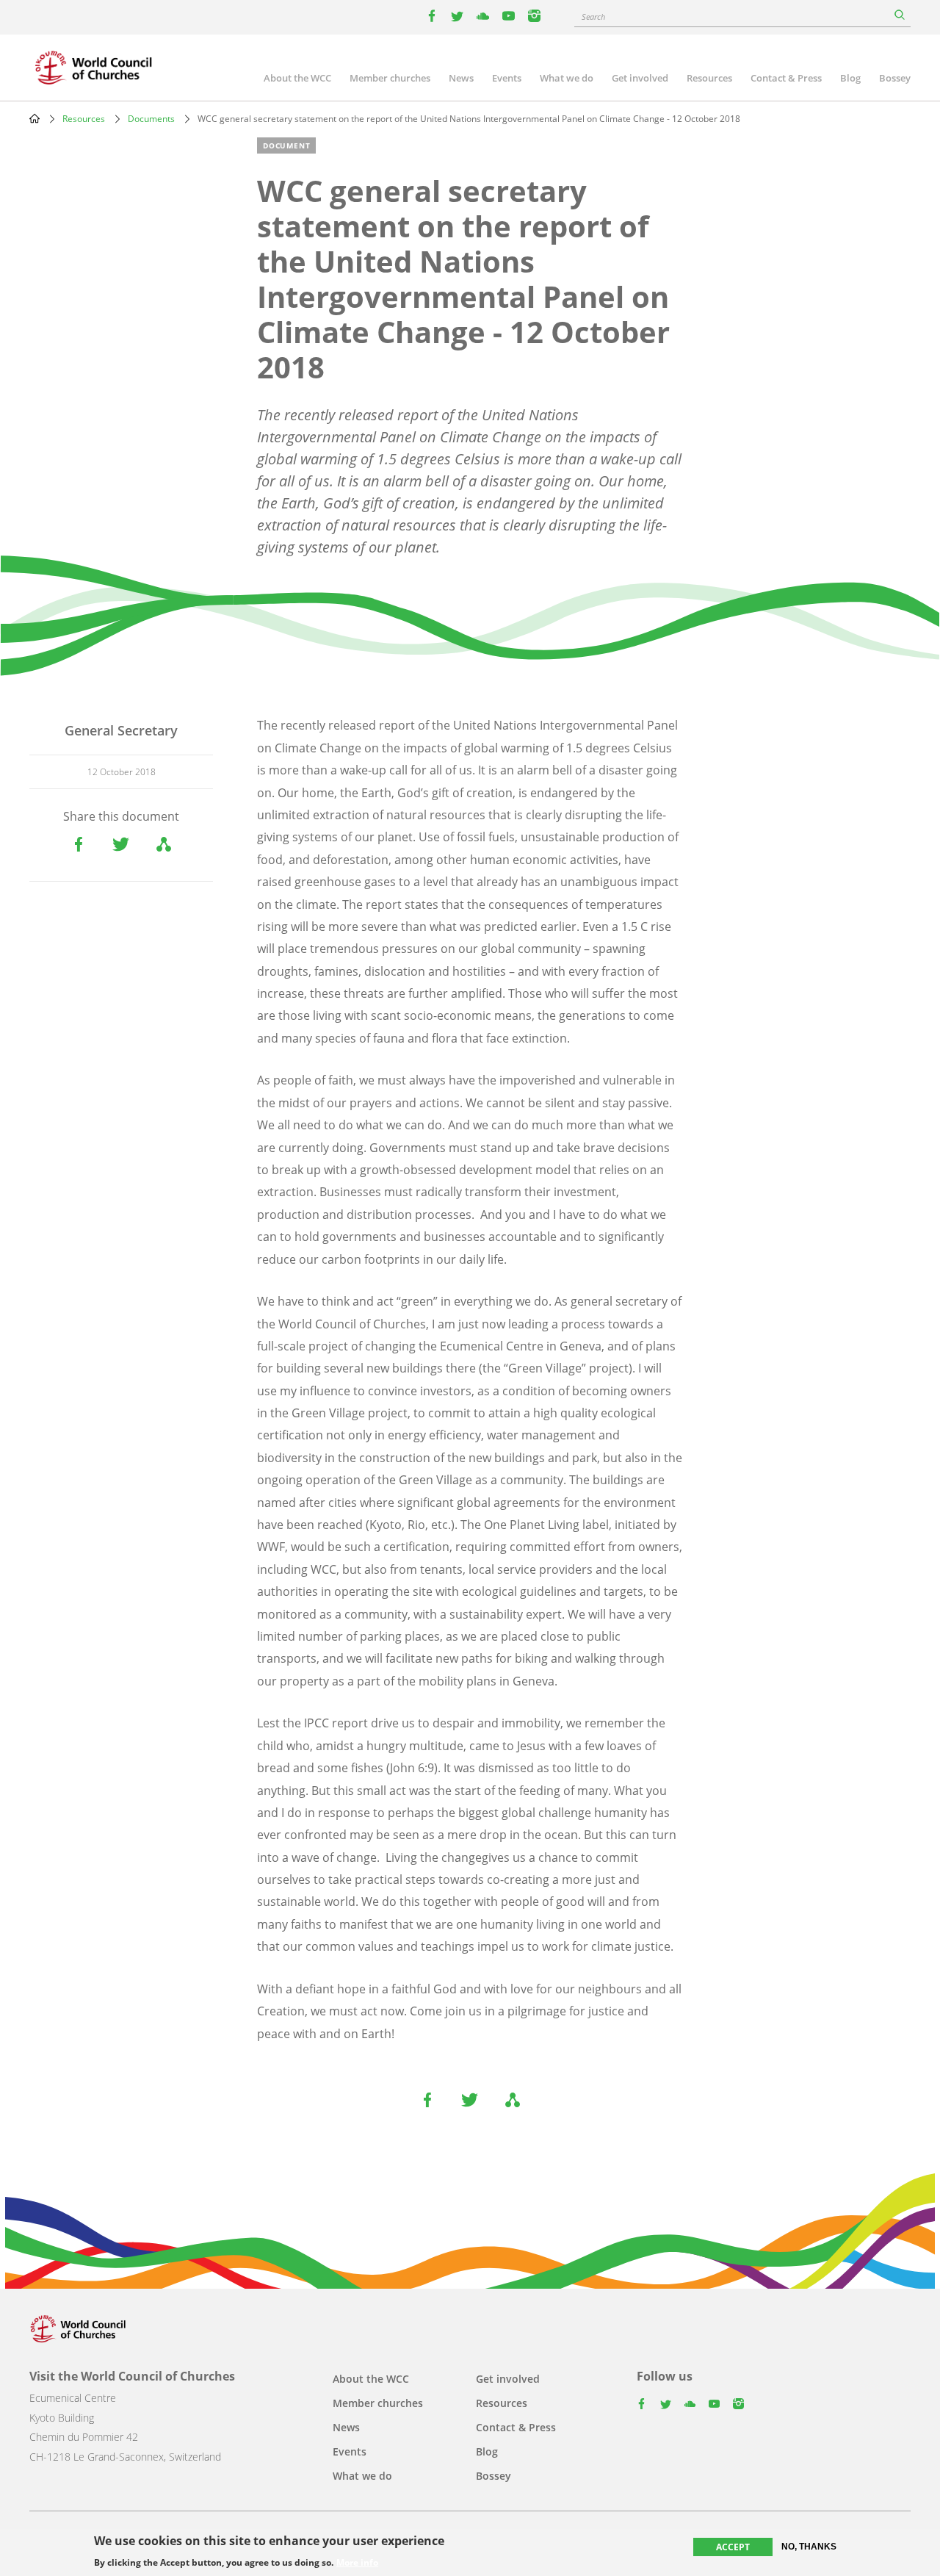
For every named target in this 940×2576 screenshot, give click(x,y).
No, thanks (809, 2547)
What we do (567, 78)
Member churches (390, 78)
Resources (709, 78)
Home (35, 118)
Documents (151, 119)
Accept (733, 2547)
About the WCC (297, 78)
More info (357, 2563)
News (461, 78)
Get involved (640, 78)
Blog (850, 78)
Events (507, 78)
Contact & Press (786, 78)
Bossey (895, 78)
